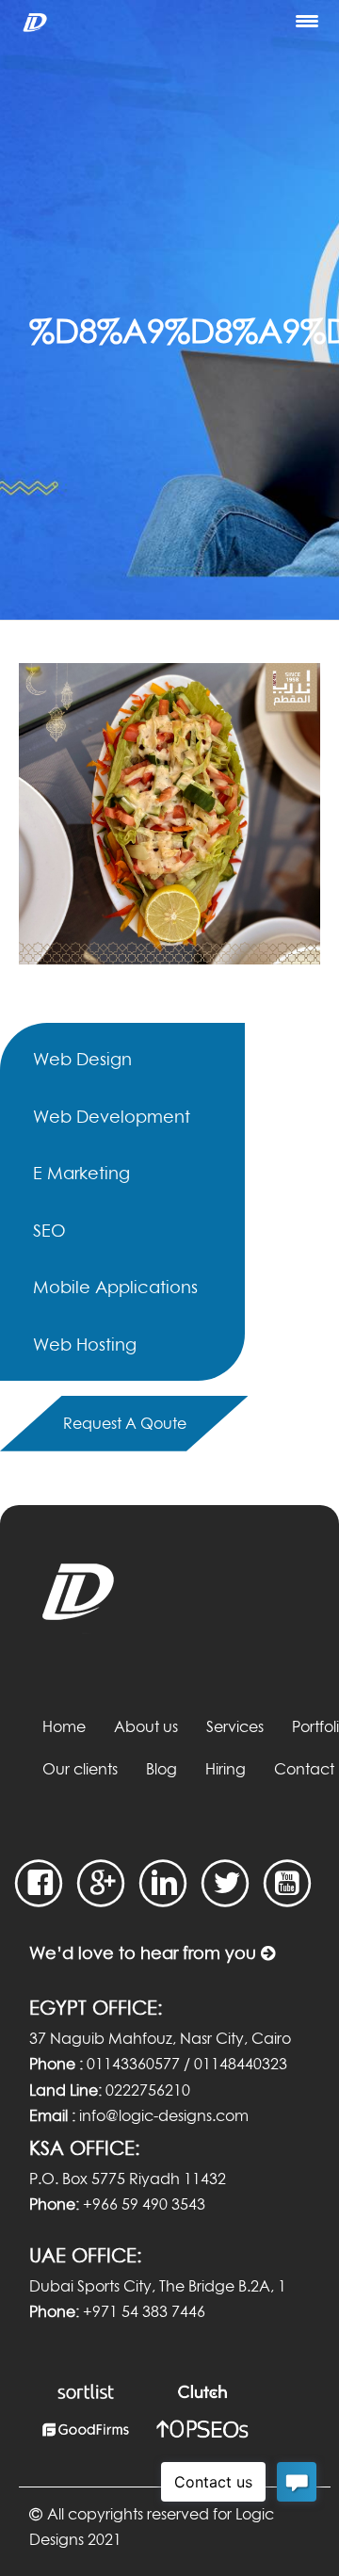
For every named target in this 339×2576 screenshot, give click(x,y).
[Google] (101, 1883)
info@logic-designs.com (164, 2115)
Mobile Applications (115, 1287)
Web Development (112, 1116)
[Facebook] (39, 1883)
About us (146, 1726)
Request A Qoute (125, 1423)
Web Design (82, 1059)
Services (235, 1726)
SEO (49, 1230)
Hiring (226, 1769)
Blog (161, 1769)
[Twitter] (226, 1883)
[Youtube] (288, 1883)
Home (64, 1726)
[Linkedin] (163, 1883)
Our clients (80, 1769)
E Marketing (81, 1173)
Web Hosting (85, 1344)
